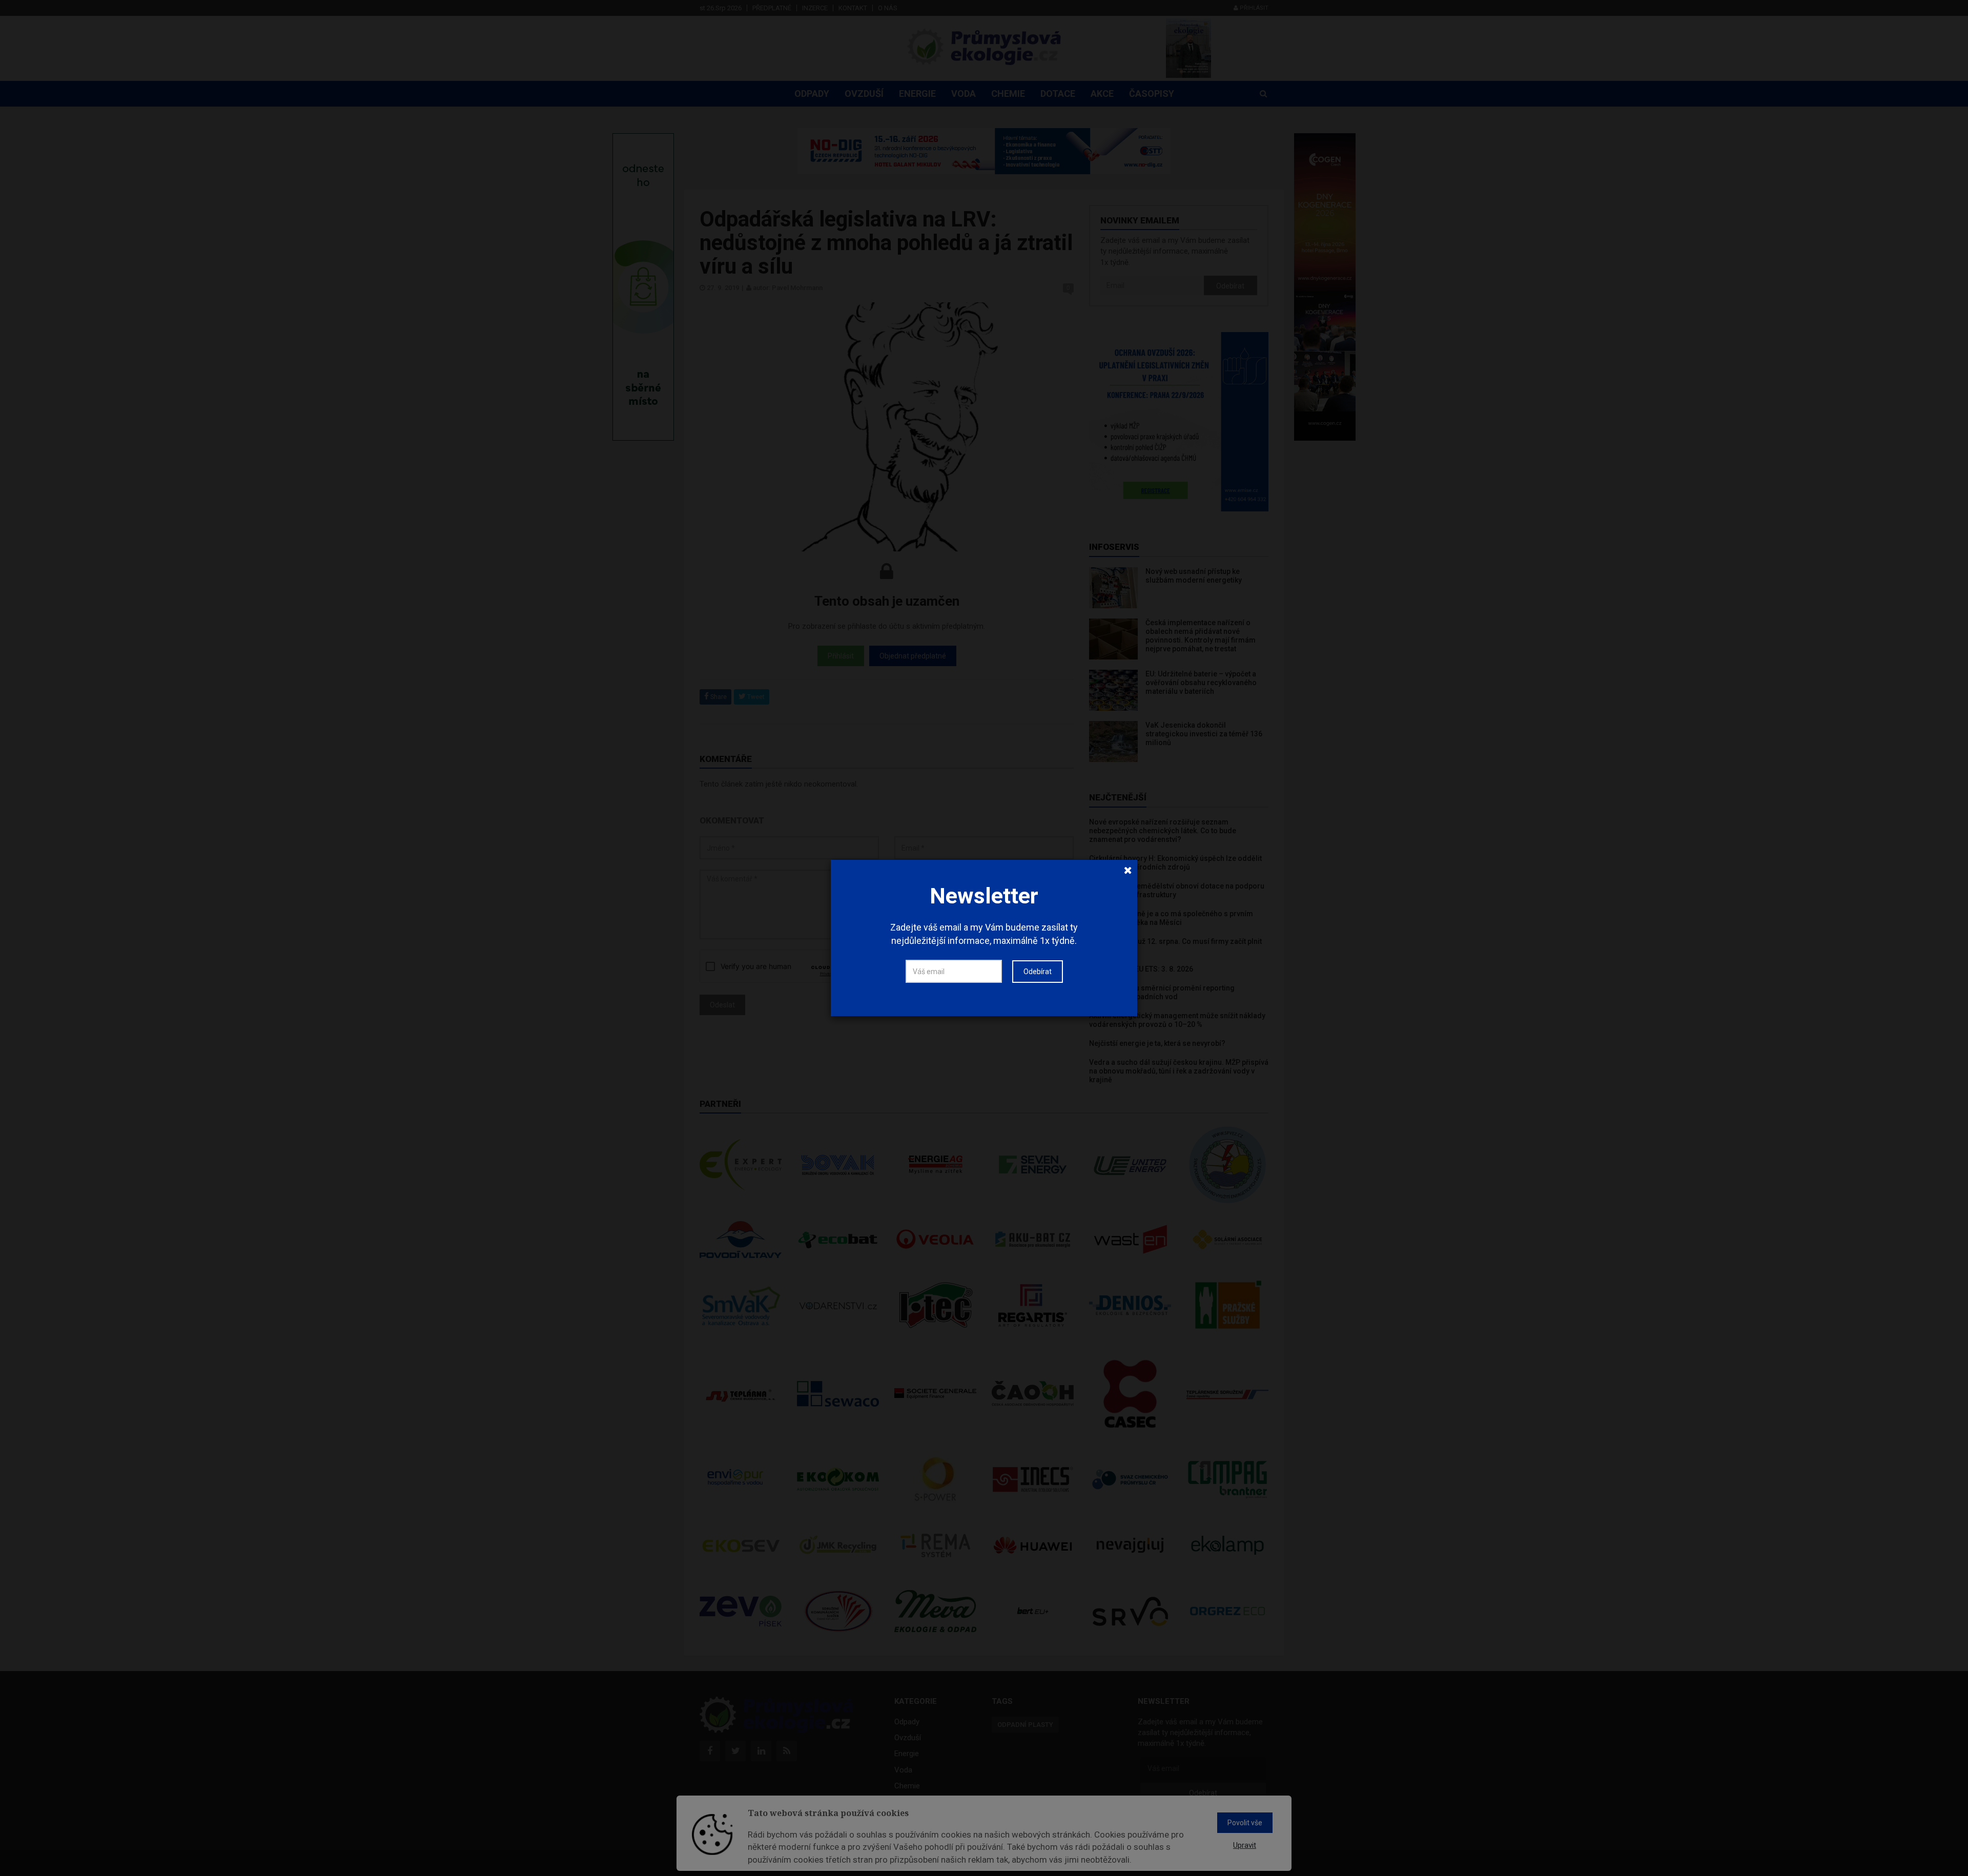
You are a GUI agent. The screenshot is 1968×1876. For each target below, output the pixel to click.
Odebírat (1038, 972)
